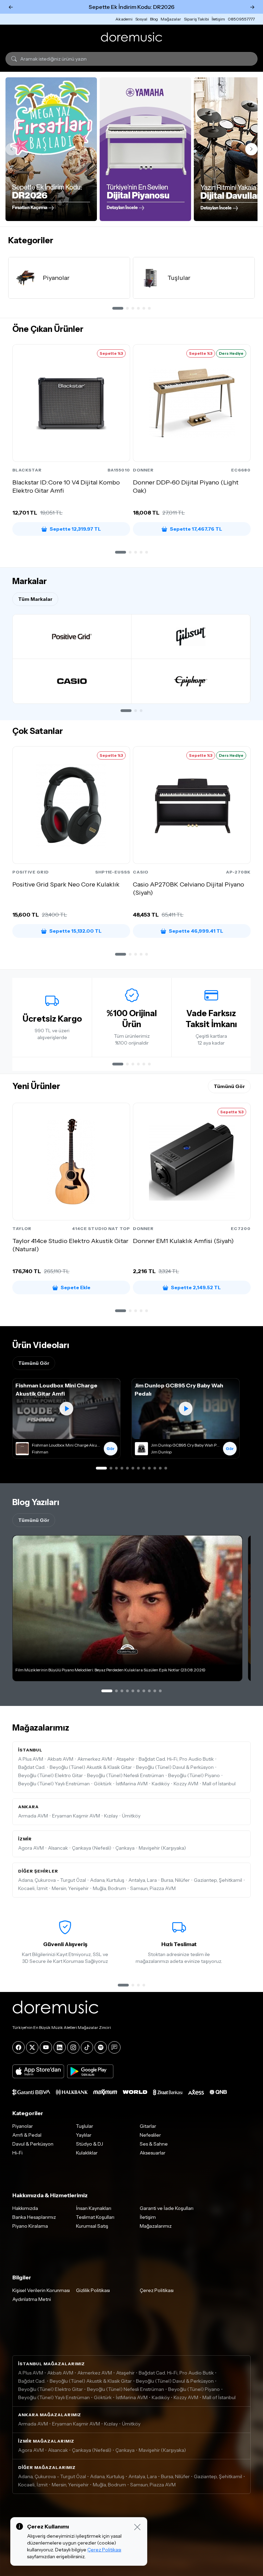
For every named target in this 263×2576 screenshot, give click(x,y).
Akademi (124, 19)
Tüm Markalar (35, 599)
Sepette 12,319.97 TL (75, 529)
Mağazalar (171, 19)
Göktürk (103, 1784)
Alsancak (58, 1848)
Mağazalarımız (156, 2226)
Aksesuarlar (153, 2153)
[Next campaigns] (251, 149)
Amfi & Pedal (27, 2135)
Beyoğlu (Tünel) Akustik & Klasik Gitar (91, 1767)
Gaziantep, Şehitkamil (218, 1880)
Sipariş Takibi (196, 19)
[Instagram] (73, 2047)
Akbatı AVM (60, 1759)
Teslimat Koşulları (95, 2217)
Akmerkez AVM (95, 1759)
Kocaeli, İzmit (33, 1888)
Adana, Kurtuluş (107, 1880)
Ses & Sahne (154, 2144)
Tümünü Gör (229, 1086)
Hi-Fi (17, 2153)
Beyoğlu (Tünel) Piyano (194, 1775)
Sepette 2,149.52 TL (196, 1287)
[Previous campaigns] (12, 149)
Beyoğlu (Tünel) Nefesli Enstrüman (126, 1775)
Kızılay (111, 1816)
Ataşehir (125, 1759)
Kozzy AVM (186, 1784)
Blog (154, 19)
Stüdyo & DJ (90, 2144)
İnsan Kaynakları (94, 2208)
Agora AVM (31, 1848)
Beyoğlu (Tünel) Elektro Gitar (51, 1775)
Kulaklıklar (87, 2153)
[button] (121, 552)
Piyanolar (23, 2126)
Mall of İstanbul (219, 1784)
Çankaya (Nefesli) (92, 1848)
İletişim (218, 19)
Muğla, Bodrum (109, 1888)
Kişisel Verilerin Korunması (41, 2290)
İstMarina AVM (132, 1784)
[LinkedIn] (60, 2047)
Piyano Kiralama (30, 2226)
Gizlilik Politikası (93, 2290)
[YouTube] (46, 2047)
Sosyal (141, 19)
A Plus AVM (31, 1759)
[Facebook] (18, 2047)
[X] (32, 2047)
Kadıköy (161, 1784)
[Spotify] (101, 2047)
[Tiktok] (87, 2047)
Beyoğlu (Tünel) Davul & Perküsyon (175, 1767)
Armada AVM (33, 1816)
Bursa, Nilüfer (175, 1880)
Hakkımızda (25, 2208)
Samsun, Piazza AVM (153, 1888)
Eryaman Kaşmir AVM (76, 1816)
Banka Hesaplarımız (34, 2217)
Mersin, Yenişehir (70, 1888)
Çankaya (125, 1848)
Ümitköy (131, 1816)
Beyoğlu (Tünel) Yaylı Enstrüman (54, 1784)
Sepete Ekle (76, 1287)
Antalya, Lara (143, 1880)
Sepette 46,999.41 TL (196, 931)
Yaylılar (84, 2135)
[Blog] (114, 2047)
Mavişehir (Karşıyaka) (162, 1848)
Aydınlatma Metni (32, 2299)
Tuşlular (85, 2126)
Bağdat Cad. (32, 1767)
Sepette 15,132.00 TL (76, 931)
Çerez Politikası (157, 2290)
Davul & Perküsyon (33, 2144)
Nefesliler (150, 2135)
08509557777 (241, 19)
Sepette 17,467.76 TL (196, 529)
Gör (111, 1448)
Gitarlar (148, 2126)
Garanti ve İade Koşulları (167, 2208)
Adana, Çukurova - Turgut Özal (52, 1880)
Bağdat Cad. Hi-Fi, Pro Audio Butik (176, 1759)
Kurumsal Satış (92, 2226)
